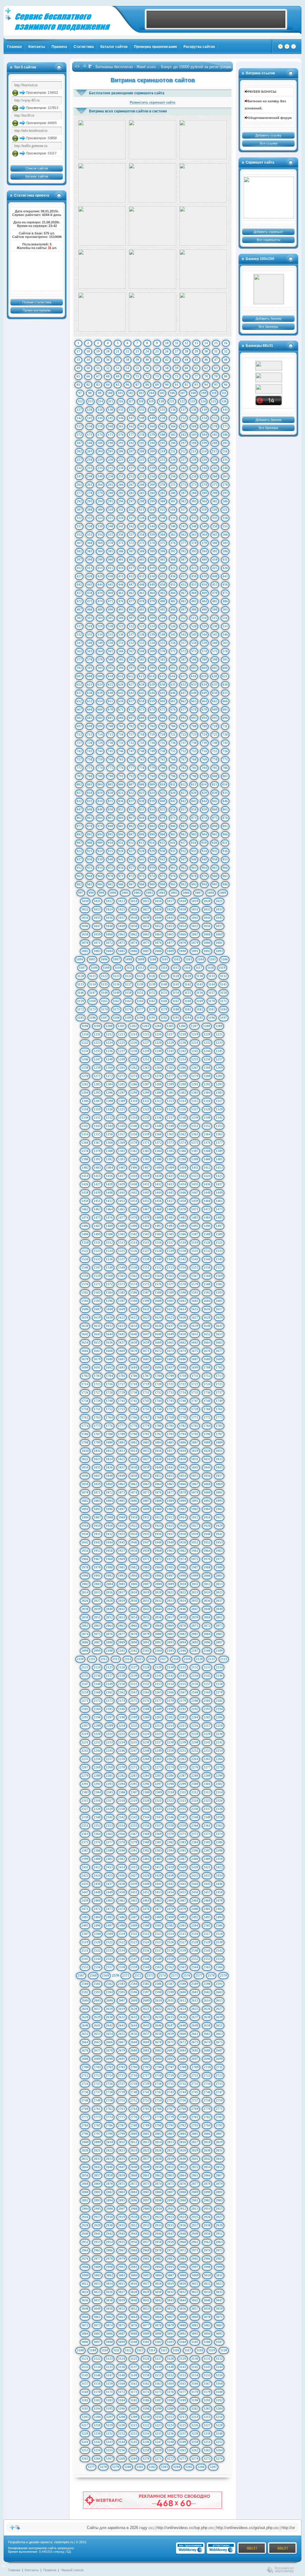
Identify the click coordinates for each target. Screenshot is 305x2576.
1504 (158, 1234)
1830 (183, 1459)
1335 (146, 1118)
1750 (85, 1409)
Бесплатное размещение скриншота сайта (127, 93)
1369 (122, 1143)
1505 (170, 1234)
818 (90, 793)
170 (215, 426)
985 (111, 884)
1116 (187, 968)
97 (80, 393)
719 (152, 734)
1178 (152, 1009)
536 (121, 634)
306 (225, 501)
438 (194, 576)
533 (90, 634)
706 (173, 726)
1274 (134, 1076)
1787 (97, 1434)
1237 (122, 1051)
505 (111, 618)
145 (111, 418)
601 (173, 668)
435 (163, 576)
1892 (207, 1501)
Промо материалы (37, 310)
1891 (195, 1501)
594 (100, 668)
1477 (122, 1218)
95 (216, 385)
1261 (122, 1068)
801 (225, 776)
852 (131, 809)
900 (163, 834)
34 (88, 360)
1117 (199, 968)
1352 (207, 1126)
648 (194, 693)
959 (152, 868)
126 (224, 401)
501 (225, 609)
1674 (183, 1351)
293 (90, 501)
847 (79, 809)
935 (215, 851)
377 (183, 543)
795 (163, 776)
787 (79, 776)
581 (121, 659)
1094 (80, 959)
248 (90, 476)
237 (131, 468)
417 (131, 568)
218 (90, 460)
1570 (85, 1284)
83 (98, 385)
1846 (85, 1476)
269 (152, 485)
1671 (146, 1351)
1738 (85, 1401)
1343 (97, 1126)
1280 (207, 1076)
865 (111, 818)
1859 (97, 1484)
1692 (109, 1367)
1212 (109, 1034)
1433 (170, 1184)
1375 (195, 1143)
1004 (162, 893)
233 (90, 468)
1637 (170, 1326)
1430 (134, 1184)
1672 (158, 1351)
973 (142, 876)
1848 (109, 1476)
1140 (164, 984)
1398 (183, 1159)
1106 (224, 959)
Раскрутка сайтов (199, 47)
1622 (134, 1317)
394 (204, 551)
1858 (85, 1484)
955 (111, 868)
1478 (134, 1218)
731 (121, 743)
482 (183, 601)
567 (131, 651)
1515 (146, 1242)
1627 (195, 1317)
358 (142, 535)
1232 (207, 1043)
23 (137, 351)
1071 (97, 943)
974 (152, 876)
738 (194, 743)
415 (111, 568)
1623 (146, 1317)
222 (131, 460)
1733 (170, 1392)
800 (215, 776)
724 (204, 734)
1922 (134, 1526)
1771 (195, 1417)
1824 (109, 1459)
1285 (122, 1084)
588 (194, 659)
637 (79, 693)
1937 (170, 1534)
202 (79, 451)
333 (194, 518)
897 (131, 834)
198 (194, 443)
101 (120, 393)
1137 (128, 984)
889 (204, 826)
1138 (140, 984)
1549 (122, 1267)
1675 (195, 1351)
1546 (85, 1267)
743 (90, 751)
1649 (170, 1334)
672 (131, 709)
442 (79, 585)
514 (204, 618)
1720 (158, 1384)
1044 (207, 918)
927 (131, 851)
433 (142, 576)
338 (90, 526)
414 (100, 568)
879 (100, 826)
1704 (110, 1376)
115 (111, 401)
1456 (158, 1201)
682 (79, 718)
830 (215, 793)
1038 (134, 918)
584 (152, 659)
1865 (170, 1484)
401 (121, 560)
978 (194, 876)
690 (163, 718)
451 (173, 585)
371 (121, 543)
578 (90, 659)
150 (163, 418)
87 (137, 385)
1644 (109, 1334)
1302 (183, 1093)
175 (111, 435)
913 (141, 843)
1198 (85, 1026)
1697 (170, 1367)
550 (111, 643)
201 (225, 443)
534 (100, 634)
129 (100, 410)
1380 (109, 1151)
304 (204, 501)
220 (111, 460)
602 (183, 668)
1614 (183, 1309)
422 (183, 568)
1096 (104, 959)
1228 (158, 1043)
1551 (146, 1267)
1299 (146, 1093)
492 (131, 609)
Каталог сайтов (114, 47)
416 (121, 568)
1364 (207, 1134)
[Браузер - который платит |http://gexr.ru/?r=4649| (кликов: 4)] (203, 226)
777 (131, 768)
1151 (140, 993)
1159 (81, 1001)
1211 (97, 1034)
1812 (109, 1451)
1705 (122, 1376)
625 (111, 684)
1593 (219, 1292)
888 (194, 826)
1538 (134, 1259)
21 (118, 351)
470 (215, 593)
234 (100, 468)
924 (100, 851)
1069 (219, 934)
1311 (146, 1101)
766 (173, 759)
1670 (134, 1351)
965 (215, 868)
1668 (109, 1351)
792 (131, 776)
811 (173, 784)
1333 (122, 1118)
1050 (134, 926)
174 (100, 435)
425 (215, 568)
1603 (195, 1301)
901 (173, 834)
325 (111, 518)
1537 (122, 1259)
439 (204, 576)
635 (215, 684)
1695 (146, 1367)
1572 (109, 1284)
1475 (97, 1218)
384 (100, 551)
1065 (170, 934)
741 (225, 743)
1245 (219, 1051)
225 (163, 460)
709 (204, 726)
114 (101, 401)
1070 (85, 943)
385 (111, 551)
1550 (134, 1267)
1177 (140, 1009)
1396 (158, 1159)
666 (225, 701)
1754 (134, 1409)
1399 (195, 1159)
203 (90, 451)
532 (79, 634)
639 (100, 693)
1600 (158, 1301)
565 (111, 651)
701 (121, 726)
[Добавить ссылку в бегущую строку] (85, 68)
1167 (176, 1001)
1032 (207, 909)
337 (79, 526)
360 (163, 535)
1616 (207, 1309)
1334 (134, 1118)
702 (131, 726)
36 (108, 360)
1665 (219, 1342)
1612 (158, 1309)
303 (194, 501)
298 (142, 501)
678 (194, 709)
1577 (170, 1284)
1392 (109, 1159)
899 (152, 834)
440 (215, 576)
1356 (109, 1134)
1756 (158, 1409)
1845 (219, 1467)
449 (152, 585)
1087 (146, 951)
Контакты (37, 47)
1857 (219, 1476)
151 (173, 418)
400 (111, 560)
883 (142, 826)
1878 (183, 1492)
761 (121, 759)
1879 (195, 1492)
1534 (85, 1259)
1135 (104, 984)
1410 (183, 1168)
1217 (170, 1034)
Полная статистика (37, 302)
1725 (219, 1384)
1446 (183, 1193)
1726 (85, 1392)
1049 (122, 926)
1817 (170, 1451)
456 (225, 585)
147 (131, 418)
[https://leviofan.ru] (269, 389)
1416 (109, 1176)
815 (214, 784)
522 (131, 626)
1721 (170, 1384)
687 (131, 718)
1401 (219, 1159)
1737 (219, 1392)
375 (163, 543)
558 (194, 643)
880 (111, 826)
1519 (195, 1242)
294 (100, 501)
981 (225, 876)
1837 (122, 1467)
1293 (219, 1084)
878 (90, 826)
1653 (219, 1334)
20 (108, 351)
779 (152, 768)
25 (157, 351)
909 (100, 843)
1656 (109, 1342)
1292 (207, 1084)
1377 (219, 1143)
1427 (97, 1184)
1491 (146, 1226)
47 (216, 360)
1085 (122, 951)
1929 (219, 1526)
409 (204, 560)
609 (100, 676)
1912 (158, 1517)
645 (163, 693)
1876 (158, 1492)
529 (204, 626)
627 (131, 684)
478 (142, 601)
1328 (207, 1109)
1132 (224, 976)
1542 (183, 1259)
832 (79, 801)
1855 (195, 1476)
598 (142, 668)
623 (90, 684)
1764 (109, 1417)
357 (131, 535)
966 (225, 868)
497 (183, 609)
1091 (195, 951)
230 (215, 460)
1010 (85, 901)
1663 (195, 1342)
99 (100, 393)
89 (157, 385)
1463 (97, 1209)
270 (163, 485)
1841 (170, 1467)
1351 (195, 1126)
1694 (134, 1367)
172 (79, 435)
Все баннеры (268, 327)
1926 (183, 1526)
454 (204, 585)
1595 (97, 1301)
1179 (164, 1009)
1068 (207, 934)
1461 (219, 1201)
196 (173, 443)
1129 (188, 976)
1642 (85, 1334)
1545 (219, 1259)
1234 (85, 1051)
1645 (122, 1334)
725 (215, 734)
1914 (183, 1517)
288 (194, 493)
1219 (195, 1034)
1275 (146, 1076)
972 (131, 876)
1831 (195, 1459)
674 (152, 709)
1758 (183, 1409)
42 (167, 360)
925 (111, 851)
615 (162, 676)
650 (215, 693)
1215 (146, 1034)
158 (90, 426)
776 (121, 768)
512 (183, 618)
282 (131, 493)
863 (90, 818)
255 (163, 476)
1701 (219, 1367)
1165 (152, 1001)
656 (121, 701)
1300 (158, 1093)
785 (215, 768)
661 (173, 701)
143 (90, 418)
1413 (219, 1168)
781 (173, 768)
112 (80, 401)
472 (79, 601)
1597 (122, 1301)
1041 (170, 918)
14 (206, 343)
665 (215, 701)
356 (121, 535)
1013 (122, 901)
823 (142, 793)
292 (79, 501)
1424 (207, 1176)
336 (225, 518)
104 (152, 393)
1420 (158, 1176)
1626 (183, 1317)
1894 (85, 1509)
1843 (195, 1467)
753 (194, 751)
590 (215, 659)
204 (100, 451)
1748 (207, 1401)
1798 (85, 1442)
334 (204, 518)
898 (142, 834)
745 (111, 751)
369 (100, 543)
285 (163, 493)
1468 (158, 1209)
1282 (85, 1084)
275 (215, 485)
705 (163, 726)
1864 (158, 1484)
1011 (97, 901)
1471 (195, 1209)
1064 (158, 934)
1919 (97, 1526)
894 (100, 834)
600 (163, 668)
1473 (219, 1209)
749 (152, 751)
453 (194, 585)
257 (183, 476)
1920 (109, 1526)
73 (157, 376)
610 (111, 676)
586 (173, 659)
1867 (195, 1484)
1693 (122, 1367)
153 (194, 418)
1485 (219, 1218)
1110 (118, 968)
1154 (176, 993)
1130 (200, 976)
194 (152, 443)
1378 (85, 1151)
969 (100, 876)
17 (78, 351)
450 (163, 585)
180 (163, 435)
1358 (134, 1134)
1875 (146, 1492)
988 (142, 884)
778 (142, 768)
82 (88, 385)
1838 (134, 1467)
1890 (183, 1501)
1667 (97, 1351)
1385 (170, 1151)
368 (90, 543)
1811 (97, 1451)
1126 (152, 976)
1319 (97, 1109)
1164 (140, 1001)
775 (111, 768)
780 (163, 768)
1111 (129, 968)
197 (183, 443)
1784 (207, 1426)
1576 (158, 1284)
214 (204, 451)
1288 (158, 1084)
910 (111, 843)
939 (100, 859)
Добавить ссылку (268, 135)
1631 (97, 1326)
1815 (146, 1451)
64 (226, 368)
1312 (158, 1101)
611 (121, 676)
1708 (158, 1376)
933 (194, 851)
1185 (81, 1018)
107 (183, 393)
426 (225, 568)
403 (142, 560)
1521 (219, 1242)
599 (152, 668)
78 (206, 376)
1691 (97, 1367)
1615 (195, 1309)
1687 (195, 1359)
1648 (158, 1334)
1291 (195, 1084)
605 (215, 668)
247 (79, 476)
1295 (97, 1093)
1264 (158, 1068)
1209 (219, 1026)
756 (225, 751)
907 (79, 843)
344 (152, 526)
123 (193, 401)
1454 (134, 1201)
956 (121, 868)
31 (216, 351)
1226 (134, 1043)
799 (204, 776)
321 (225, 510)
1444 (158, 1193)
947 (183, 859)
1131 (212, 976)
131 (121, 410)
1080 (207, 943)
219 (100, 460)
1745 (170, 1401)
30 (206, 351)
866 (121, 818)
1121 (92, 976)
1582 (85, 1292)
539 (152, 634)
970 (111, 876)
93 (196, 385)
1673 (170, 1351)
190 (111, 443)
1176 (128, 1009)
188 (90, 443)
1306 (85, 1101)
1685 (170, 1359)
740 (215, 743)
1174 (104, 1009)
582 (131, 659)
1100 (153, 959)
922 (79, 851)
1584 (109, 1292)
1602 (183, 1301)
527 (183, 626)
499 (204, 609)
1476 (109, 1218)
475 (111, 601)
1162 (116, 1001)
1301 (170, 1093)
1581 (219, 1284)
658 (142, 701)
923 (90, 851)
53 (118, 368)
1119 (222, 968)
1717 (122, 1384)
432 (131, 576)
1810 (85, 1451)
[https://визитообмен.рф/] (269, 289)
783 (194, 768)
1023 (97, 909)
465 (163, 593)
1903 (195, 1509)
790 (111, 776)
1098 (129, 959)
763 (142, 759)
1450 (85, 1201)
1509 (219, 1234)
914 (152, 843)
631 (173, 684)
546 (225, 634)
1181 (188, 1009)
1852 (158, 1476)
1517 (170, 1242)
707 (183, 726)
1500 (109, 1234)
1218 (183, 1034)
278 (90, 493)
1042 (183, 918)
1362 (183, 1134)
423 (194, 568)
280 (111, 493)
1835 (97, 1467)
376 (173, 543)
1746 (183, 1401)
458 (90, 593)
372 (131, 543)
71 (137, 376)
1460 (207, 1201)
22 (127, 351)
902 (183, 834)
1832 (207, 1459)
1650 (183, 1334)
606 (225, 668)
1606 (85, 1309)
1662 (183, 1342)
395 (215, 551)
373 (142, 543)
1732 (158, 1392)
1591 (195, 1292)
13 (196, 343)
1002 (137, 893)
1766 (134, 1417)
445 (111, 585)
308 (90, 510)
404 (152, 560)
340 (111, 526)
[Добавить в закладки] (287, 48)
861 (225, 809)
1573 (122, 1284)
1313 (170, 1101)
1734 (183, 1392)
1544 (207, 1259)
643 (142, 693)
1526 (134, 1251)
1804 (158, 1442)
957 (131, 868)
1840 (158, 1467)
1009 (223, 893)
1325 (170, 1109)
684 (100, 718)
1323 (146, 1109)
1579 (195, 1284)
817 (79, 793)
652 (79, 701)
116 (121, 401)
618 (194, 676)
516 (225, 618)
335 (215, 518)
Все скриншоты (269, 240)
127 (79, 410)
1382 (134, 1151)
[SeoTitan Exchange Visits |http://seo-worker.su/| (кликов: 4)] (203, 269)
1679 (97, 1359)
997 (81, 893)
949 (204, 859)
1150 (128, 993)
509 (152, 618)
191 (121, 443)
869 (152, 818)
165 (163, 426)
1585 (122, 1292)
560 (215, 643)
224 (152, 460)
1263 (146, 1068)
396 (225, 551)
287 (183, 493)
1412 (207, 1168)
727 (79, 743)
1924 (158, 1526)
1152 (152, 993)
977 (183, 876)
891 (225, 826)
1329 (219, 1109)
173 (90, 435)
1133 (81, 984)
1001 (125, 893)
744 (100, 751)
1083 (97, 951)
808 (142, 784)
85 (118, 385)
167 (183, 426)
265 (111, 485)
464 (152, 593)
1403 (97, 1168)
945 (163, 859)
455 (215, 585)
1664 (207, 1342)
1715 (97, 1384)
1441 (122, 1193)
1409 (171, 1168)
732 (131, 743)
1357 (122, 1134)
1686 (183, 1359)
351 (225, 526)
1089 (170, 951)
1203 (146, 1026)
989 (152, 884)
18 (88, 351)
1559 (97, 1276)
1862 (134, 1484)
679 (204, 709)
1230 (183, 1043)
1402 (85, 1168)
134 (152, 410)
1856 (207, 1476)
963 (194, 868)
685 (111, 718)
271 (173, 485)
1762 (85, 1417)
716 (121, 734)
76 (186, 376)
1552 (158, 1267)
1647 (146, 1334)
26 (167, 351)
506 (121, 618)
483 (194, 601)
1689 (219, 1359)
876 (225, 818)
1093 (219, 951)
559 (204, 643)
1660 (158, 1342)
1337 (170, 1118)
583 (142, 659)
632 (183, 684)
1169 (200, 1001)
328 (142, 518)
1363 (195, 1134)
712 (79, 734)
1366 (85, 1143)
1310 (134, 1101)
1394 (134, 1159)
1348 (158, 1126)
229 (204, 460)
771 (225, 759)
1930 (85, 1534)
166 (173, 426)
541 (173, 634)
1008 (211, 893)
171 (225, 426)
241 (173, 468)
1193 (176, 1018)
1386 (183, 1151)
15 (216, 343)
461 (121, 593)
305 (215, 501)
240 (163, 468)
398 (90, 560)
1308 (110, 1101)
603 (194, 668)
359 (152, 535)
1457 (170, 1201)
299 (152, 501)
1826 (134, 1459)
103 (141, 393)
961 (173, 868)
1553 (170, 1267)
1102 (177, 959)
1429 (122, 1184)
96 (226, 385)
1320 (109, 1109)
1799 (97, 1442)
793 (142, 776)
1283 (97, 1084)
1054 (183, 926)
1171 (224, 1001)
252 (131, 476)
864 (100, 818)
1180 (176, 1009)
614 (152, 676)
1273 (122, 1076)
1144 (212, 984)
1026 (134, 909)
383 (90, 551)
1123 (116, 976)
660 (163, 701)
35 (98, 360)
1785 (219, 1426)
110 (214, 393)
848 (90, 809)
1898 (134, 1509)
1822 (85, 1459)
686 (121, 718)
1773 (219, 1417)
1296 (109, 1093)
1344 (109, 1126)
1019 (195, 901)
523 (142, 626)
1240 (158, 1051)
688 (142, 718)
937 (79, 859)
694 (204, 718)
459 (100, 593)
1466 (134, 1209)
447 (131, 585)
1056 (207, 926)
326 (121, 518)
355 (111, 535)
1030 (183, 909)
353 (90, 535)
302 (183, 501)
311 (121, 510)
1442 (134, 1193)
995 (215, 884)
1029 (170, 909)
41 (157, 360)
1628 (207, 1317)
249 (100, 476)
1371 (146, 1143)
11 (177, 343)
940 (111, 859)
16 (226, 343)
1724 (207, 1384)
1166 (164, 1001)
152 (183, 418)
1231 (195, 1043)
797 (183, 776)
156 (225, 418)
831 (225, 793)
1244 (207, 1051)
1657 (122, 1342)
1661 (170, 1342)
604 (204, 668)
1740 (109, 1401)
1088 (158, 951)
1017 (170, 901)
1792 (158, 1434)
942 (131, 859)
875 (215, 818)
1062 (134, 934)
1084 (109, 951)
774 (100, 768)
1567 (195, 1276)
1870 (85, 1492)
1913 (170, 1517)
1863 (146, 1484)
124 (203, 401)
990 (163, 884)
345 (163, 526)
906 (225, 834)
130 (111, 410)
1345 (122, 1126)
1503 (146, 1234)
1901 (170, 1509)
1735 (195, 1392)
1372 (158, 1143)
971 (121, 876)
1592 (207, 1292)
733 (142, 743)
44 (186, 360)
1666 (85, 1351)
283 (142, 493)
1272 (109, 1076)
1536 (109, 1259)
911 (121, 843)
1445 (170, 1193)
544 (204, 634)
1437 (219, 1184)
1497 (219, 1226)
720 (163, 734)
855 (163, 809)
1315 (195, 1101)
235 (111, 468)
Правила (59, 47)
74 (167, 376)
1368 (109, 1143)
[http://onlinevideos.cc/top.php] (269, 401)
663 (194, 701)
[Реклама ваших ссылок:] (269, 198)
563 (90, 651)
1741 (122, 1401)
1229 (170, 1043)
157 (79, 426)
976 (173, 876)
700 (111, 726)
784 (204, 768)
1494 (183, 1226)
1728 (109, 1392)
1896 (109, 1509)
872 (183, 818)
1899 (146, 1509)
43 (177, 360)
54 (127, 368)
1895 (97, 1509)
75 (177, 376)
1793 (170, 1434)
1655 (97, 1342)
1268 (207, 1068)
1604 (207, 1301)
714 (100, 734)
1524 (109, 1251)
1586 (134, 1292)
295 (111, 501)
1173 (92, 1009)
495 (163, 609)
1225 (122, 1043)
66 (88, 376)
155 (215, 418)
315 (162, 510)
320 (214, 510)
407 (183, 560)
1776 (109, 1426)
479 (152, 601)
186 (225, 435)
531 (225, 626)
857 (183, 809)
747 (131, 751)
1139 (152, 984)
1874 (134, 1492)
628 (142, 684)
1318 (85, 1109)
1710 (183, 1376)
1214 (134, 1034)
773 (90, 768)
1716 (109, 1384)
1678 (85, 1359)
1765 (122, 1417)
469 (204, 593)
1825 (122, 1459)
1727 (97, 1392)
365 (215, 535)
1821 (219, 1451)
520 (111, 626)
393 (194, 551)
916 (173, 843)
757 (79, 759)
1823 (97, 1459)
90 (167, 385)
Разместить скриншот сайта (152, 102)
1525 (122, 1251)
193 (142, 443)
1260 (109, 1068)
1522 (85, 1251)
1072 (109, 943)
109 (204, 393)
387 (131, 551)
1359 (146, 1134)
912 (131, 843)
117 (131, 401)
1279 (195, 1076)
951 (225, 859)
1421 (170, 1176)
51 (98, 368)
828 (194, 793)
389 (152, 551)
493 (142, 609)
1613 (170, 1309)
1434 (183, 1184)
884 (152, 826)
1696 (158, 1367)
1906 (85, 1517)
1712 (207, 1376)
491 (121, 609)
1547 (97, 1267)
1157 (212, 993)
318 (194, 510)
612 (131, 676)
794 (152, 776)
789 (100, 776)
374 (152, 543)
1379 (97, 1151)
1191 (152, 1018)
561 (225, 643)
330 (163, 518)
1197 (224, 1018)
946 (173, 859)
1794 (183, 1434)
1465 (122, 1209)
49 (78, 368)
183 (194, 435)
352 (79, 535)
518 (90, 626)
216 (225, 451)
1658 (134, 1342)
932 (183, 851)
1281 (219, 1076)
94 (206, 385)
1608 (110, 1309)
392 (183, 551)
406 (173, 560)
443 (90, 585)
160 (111, 426)
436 (173, 576)
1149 (116, 993)
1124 (128, 976)
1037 (122, 918)
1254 (183, 1059)
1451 (97, 1201)
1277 (170, 1076)
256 (173, 476)
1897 (122, 1509)
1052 (158, 926)
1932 (109, 1534)
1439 (97, 1193)
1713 (219, 1376)
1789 (122, 1434)
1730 (134, 1392)
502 (79, 618)
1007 (198, 893)
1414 (85, 1176)
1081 (219, 943)
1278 (183, 1076)
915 (162, 843)
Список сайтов (37, 168)
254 (152, 476)
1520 (207, 1242)
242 (183, 468)
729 (100, 743)
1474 (85, 1218)
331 (173, 518)
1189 (128, 1018)
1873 (122, 1492)
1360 (158, 1134)
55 (137, 368)
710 (215, 726)
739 (204, 743)
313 (141, 510)
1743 (146, 1401)
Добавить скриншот (268, 232)
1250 (134, 1059)
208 (142, 451)
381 (225, 543)
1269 (219, 1068)
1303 (195, 1093)
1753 (122, 1409)
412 (79, 568)
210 (163, 451)
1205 (170, 1026)
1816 (158, 1451)
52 (108, 368)
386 (121, 551)
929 (152, 851)
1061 (122, 934)
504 (100, 618)
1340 (207, 1118)
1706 (134, 1376)
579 (100, 659)
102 (131, 393)
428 (90, 576)
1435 (195, 1184)
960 (163, 868)
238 (142, 468)
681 (225, 709)
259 (204, 476)
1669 (122, 1351)
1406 (134, 1168)
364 (204, 535)
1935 (146, 1534)
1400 (207, 1159)
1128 (176, 976)
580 (111, 659)
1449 (219, 1193)
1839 (146, 1467)
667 (79, 709)
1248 (109, 1059)
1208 (207, 1026)
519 (100, 626)
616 (173, 676)
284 (152, 493)
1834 (85, 1467)
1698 (183, 1367)
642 (131, 693)
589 (204, 659)
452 (183, 585)
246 (225, 468)
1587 (146, 1292)
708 (194, 726)
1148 (104, 993)
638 (90, 693)
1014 (134, 901)
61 (196, 368)
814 (204, 784)
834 (100, 801)
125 (214, 401)
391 (173, 551)
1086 (134, 951)
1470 (183, 1209)
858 (194, 809)
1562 (134, 1276)
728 (90, 743)
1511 (97, 1242)
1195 (200, 1018)
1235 (97, 1051)
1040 (158, 918)
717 (131, 734)
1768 (158, 1417)
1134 (92, 984)
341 (121, 526)
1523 (97, 1251)
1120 (81, 976)
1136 (116, 984)
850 (111, 809)
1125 (140, 976)
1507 (195, 1234)
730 (111, 743)
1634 (134, 1326)
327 (131, 518)
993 (194, 884)
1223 (97, 1043)
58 (167, 368)
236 (121, 468)
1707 (146, 1376)
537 (131, 634)
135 (163, 410)
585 (163, 659)
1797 (219, 1434)
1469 (170, 1209)
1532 (207, 1251)
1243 (195, 1051)
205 (111, 451)
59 (177, 368)
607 (79, 676)
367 (79, 543)
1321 (122, 1109)
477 (131, 601)
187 (79, 443)
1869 (219, 1484)
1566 (183, 1276)
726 (225, 734)
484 (204, 601)
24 (147, 351)
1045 (219, 918)
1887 (146, 1501)
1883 (97, 1501)
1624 (158, 1317)
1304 (207, 1093)
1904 (207, 1509)
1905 (219, 1509)
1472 (207, 1209)
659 (152, 701)
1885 (122, 1501)
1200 (109, 1026)
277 (79, 493)
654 (100, 701)
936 (225, 851)
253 (142, 476)
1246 (85, 1059)
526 (173, 626)
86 (127, 385)
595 (111, 668)
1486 (85, 1226)
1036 (109, 918)
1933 (122, 1534)
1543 (195, 1259)
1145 (224, 984)
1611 (146, 1309)
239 (152, 468)
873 (194, 818)
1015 (146, 901)
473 (90, 601)
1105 (213, 959)
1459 (195, 1201)
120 (161, 401)
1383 (146, 1151)
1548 (109, 1267)
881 (121, 826)
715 (111, 734)
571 (173, 651)
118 (141, 401)
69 (118, 376)
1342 (85, 1126)
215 (214, 451)
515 (214, 618)
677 (183, 709)
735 (163, 743)
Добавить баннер (269, 319)
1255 (195, 1059)
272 (183, 485)
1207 (194, 1026)
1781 (170, 1426)
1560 (109, 1276)
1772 (207, 1417)
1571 (97, 1284)
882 (131, 826)
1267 (195, 1068)
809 (152, 784)
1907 (97, 1517)
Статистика (84, 47)
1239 (146, 1051)
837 (131, 801)
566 (121, 651)
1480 (158, 1218)
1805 (170, 1442)
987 (131, 884)
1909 (122, 1517)
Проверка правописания (155, 47)
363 (194, 535)
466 (173, 593)
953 (90, 868)
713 (90, 734)
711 (225, 726)
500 (215, 609)
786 (225, 768)
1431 (146, 1184)
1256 (207, 1059)
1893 (219, 1501)
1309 (122, 1101)
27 (177, 351)
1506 (183, 1234)
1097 (116, 959)
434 (152, 576)
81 (78, 385)
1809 (219, 1442)
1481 (170, 1218)
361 (173, 535)
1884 (109, 1501)
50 (88, 368)
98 (90, 393)
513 (194, 618)
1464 (109, 1209)
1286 (134, 1084)
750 (163, 751)
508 (142, 618)
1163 (128, 1001)
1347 (146, 1126)
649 (204, 693)
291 (225, 493)
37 (118, 360)
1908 (110, 1517)
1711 (195, 1376)
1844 (207, 1467)
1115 (176, 968)
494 (152, 609)
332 (183, 518)
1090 (183, 951)
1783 (195, 1426)
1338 (183, 1118)
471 (225, 593)
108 (193, 393)
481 (173, 601)
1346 (134, 1126)
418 (142, 568)
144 (100, 418)
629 (152, 684)
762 (131, 759)
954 (100, 868)
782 (183, 768)
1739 (97, 1401)
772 (79, 768)
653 (90, 701)
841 (173, 801)
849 (100, 809)
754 (204, 751)
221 (121, 460)
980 (215, 876)
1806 (183, 1442)
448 (142, 585)
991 (173, 884)
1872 (109, 1492)
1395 (146, 1159)
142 (79, 418)
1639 (195, 1326)
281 (121, 493)
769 (204, 759)
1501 (122, 1234)
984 (100, 884)
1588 (158, 1292)
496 (173, 609)
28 (186, 351)
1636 (158, 1326)
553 (142, 643)
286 (173, 493)
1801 (122, 1442)
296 (121, 501)
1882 (85, 1501)
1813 (122, 1451)
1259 (97, 1068)
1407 (146, 1168)
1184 (224, 1009)
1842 (183, 1467)
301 (173, 501)
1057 (219, 926)
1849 (122, 1476)
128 (90, 410)
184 (204, 435)
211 (173, 451)
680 (215, 709)
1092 (207, 951)
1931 (97, 1534)
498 (194, 609)
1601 (170, 1301)
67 (98, 376)
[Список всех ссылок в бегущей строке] (91, 68)
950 (215, 859)
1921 (122, 1526)
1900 (158, 1509)
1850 (134, 1476)
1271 (97, 1076)
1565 (170, 1276)
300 (163, 501)
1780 (158, 1426)
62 (206, 368)
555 (163, 643)
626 (121, 684)
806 (121, 784)
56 (147, 368)
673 (142, 709)
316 (173, 510)
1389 (219, 1151)
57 (157, 368)
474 (100, 601)
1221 (219, 1034)
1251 (146, 1059)
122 (182, 401)
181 (173, 435)
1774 (85, 1426)
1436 (207, 1184)
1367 (97, 1143)
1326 (183, 1109)
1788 (109, 1434)
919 (204, 843)
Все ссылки (269, 143)
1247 (97, 1059)
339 (100, 526)
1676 (207, 1351)
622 (79, 684)
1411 (195, 1168)
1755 (146, 1409)
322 (79, 518)
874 (204, 818)
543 (194, 634)
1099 (141, 959)
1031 (195, 909)
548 (90, 643)
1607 (97, 1309)
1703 (97, 1376)
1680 (109, 1359)
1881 (219, 1492)
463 (142, 593)
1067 (195, 934)
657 (131, 701)
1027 (146, 909)
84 (108, 385)
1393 (122, 1159)
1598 (134, 1301)
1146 (81, 993)
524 (152, 626)
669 (100, 709)
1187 (104, 1018)
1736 (207, 1392)
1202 (133, 1026)
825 (163, 793)
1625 (170, 1317)
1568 (207, 1276)
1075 (146, 943)
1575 (146, 1284)
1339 (195, 1118)
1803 (146, 1442)
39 (137, 360)
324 (100, 518)
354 (100, 535)
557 (183, 643)
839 (152, 801)
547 (79, 643)
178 (142, 435)
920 (214, 843)
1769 (170, 1417)
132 (131, 410)
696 (225, 718)
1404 (110, 1168)
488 (90, 609)
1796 (207, 1434)
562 (79, 651)
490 (111, 609)
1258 (85, 1068)
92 (186, 385)
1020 (207, 901)
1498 (85, 1234)
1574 (134, 1284)
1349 (170, 1126)
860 (215, 809)
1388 (207, 1151)
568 (142, 651)
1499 (97, 1234)
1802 (134, 1442)
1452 (109, 1201)
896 (121, 834)
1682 (134, 1359)
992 (183, 884)
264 (100, 485)
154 (204, 418)
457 (79, 593)
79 (216, 376)
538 (142, 634)
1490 (134, 1226)
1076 (158, 943)
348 (194, 526)
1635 (146, 1326)
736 (173, 743)
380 (215, 543)
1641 (219, 1326)
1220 (207, 1034)
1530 (183, 1251)
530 (215, 626)
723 (194, 734)
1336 (158, 1118)
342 (131, 526)
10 (167, 343)
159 (100, 426)
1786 (85, 1434)
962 (183, 868)
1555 (195, 1267)
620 (214, 676)
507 (131, 618)
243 (194, 468)
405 (163, 560)
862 (79, 818)
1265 (170, 1068)
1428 (109, 1184)
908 (90, 843)
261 (225, 476)
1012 (109, 901)
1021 (219, 901)
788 (90, 776)
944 (152, 859)
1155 (188, 993)
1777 (122, 1426)
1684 (158, 1359)
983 (90, 884)
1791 (146, 1434)
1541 (170, 1259)
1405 (122, 1168)
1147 (92, 993)
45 (196, 360)
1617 (219, 1309)
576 (225, 651)
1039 (146, 918)
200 (215, 443)
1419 (146, 1176)
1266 (183, 1068)
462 (131, 593)
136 (173, 410)
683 (90, 718)
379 (204, 543)
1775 (97, 1426)
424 (204, 568)
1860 (109, 1484)
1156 (200, 993)
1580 (207, 1284)
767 (183, 759)
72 (147, 376)
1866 (183, 1484)
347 (183, 526)
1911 (146, 1517)
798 (194, 776)
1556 (207, 1267)
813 (194, 784)
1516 (158, 1242)
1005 (174, 893)
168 (194, 426)
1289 (170, 1084)
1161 (104, 1001)
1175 (116, 1009)
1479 (146, 1218)
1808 (207, 1442)
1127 (164, 976)
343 (142, 526)
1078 (183, 943)
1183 (212, 1009)
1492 (158, 1226)
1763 (97, 1417)
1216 (158, 1034)
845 (215, 801)
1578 (183, 1284)
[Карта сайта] (294, 48)
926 (121, 851)
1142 (188, 984)
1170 (212, 1001)
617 (183, 676)
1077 (170, 943)
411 (225, 560)
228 (194, 460)
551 (121, 643)
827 (183, 793)
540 (163, 634)
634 (204, 684)
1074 (134, 943)
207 (131, 451)
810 (163, 784)
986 (121, 884)
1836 (109, 1467)
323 (90, 518)
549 (100, 643)
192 (131, 443)
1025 (122, 909)
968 (90, 876)
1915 (195, 1517)
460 (111, 593)
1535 (97, 1259)
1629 (219, 1317)
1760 (207, 1409)
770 (215, 759)
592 (79, 668)
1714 (85, 1384)
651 (225, 693)
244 (204, 468)
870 (163, 818)
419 (152, 568)
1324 (158, 1109)
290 (215, 493)
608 (90, 676)
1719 (146, 1384)
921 (225, 843)
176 (121, 435)
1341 (219, 1118)
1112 (141, 968)
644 (152, 693)
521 (121, 626)
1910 (134, 1517)
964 (204, 868)
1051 (146, 926)
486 (225, 601)
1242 (183, 1051)
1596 (109, 1301)
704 (152, 726)
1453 (122, 1201)
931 (173, 851)
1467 (146, 1209)
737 (183, 743)
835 (111, 801)
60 (186, 368)
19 (98, 351)
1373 (170, 1143)
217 (79, 460)
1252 (158, 1059)
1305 (219, 1093)
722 (183, 734)
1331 (97, 1118)
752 (183, 751)
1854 (183, 1476)
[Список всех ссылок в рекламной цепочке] (8, 19)
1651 (195, 1334)
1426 (85, 1184)
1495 (195, 1226)
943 (142, 859)
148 (142, 418)
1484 (207, 1218)
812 (183, 784)
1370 (134, 1143)
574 (204, 651)
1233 (219, 1043)
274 (204, 485)
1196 (212, 1018)
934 (204, 851)
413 (90, 568)
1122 (104, 976)
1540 (158, 1259)
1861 (122, 1484)
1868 (207, 1484)
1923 (146, 1526)
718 (142, 734)
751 (173, 751)
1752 (109, 1409)
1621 (122, 1317)
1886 (134, 1501)
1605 (219, 1301)
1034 (85, 918)
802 (79, 784)
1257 (219, 1059)
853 (142, 809)
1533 (219, 1251)
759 (100, 759)
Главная (14, 47)
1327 (195, 1109)
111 (224, 393)
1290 (183, 1084)
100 (110, 393)
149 (152, 418)
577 (79, 659)
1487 (97, 1226)
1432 (158, 1184)
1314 (183, 1101)
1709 (171, 1376)
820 (111, 793)
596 (121, 668)
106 (172, 393)
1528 (158, 1251)
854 (152, 809)
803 (90, 784)
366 (225, 535)
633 (194, 684)
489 (100, 609)
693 (194, 718)
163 (142, 426)
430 (111, 576)
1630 (85, 1326)
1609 (122, 1309)
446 (121, 585)
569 (152, 651)
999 (102, 893)
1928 (207, 1526)
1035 (97, 918)
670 (111, 709)
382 (79, 551)
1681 (122, 1359)
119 (151, 401)
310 (111, 510)
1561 (122, 1276)
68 (108, 376)
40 (147, 360)
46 (206, 360)
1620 (109, 1317)
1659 (146, 1342)
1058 (85, 934)
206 (121, 451)
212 (183, 451)
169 (204, 426)
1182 (200, 1009)
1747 (195, 1401)
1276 (158, 1076)
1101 (165, 959)
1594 (85, 1301)
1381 (122, 1151)
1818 (183, 1451)
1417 (122, 1176)
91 (177, 385)
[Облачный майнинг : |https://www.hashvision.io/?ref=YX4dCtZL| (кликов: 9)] (152, 312)
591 (225, 659)
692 (183, 718)
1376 (207, 1143)
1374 (183, 1143)
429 (100, 576)
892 (79, 834)
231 (225, 460)
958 (142, 868)
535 (111, 634)
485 (215, 601)
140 (215, 410)
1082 (85, 951)
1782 (183, 1426)
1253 (170, 1059)
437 (183, 576)
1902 (183, 1509)
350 (215, 526)
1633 (122, 1326)
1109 (106, 968)
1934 (134, 1534)
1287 (146, 1084)
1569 (219, 1276)
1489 (122, 1226)
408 (194, 560)
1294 (85, 1093)
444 (100, 585)
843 (194, 801)
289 (204, 493)
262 (79, 485)
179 (152, 435)
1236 (109, 1051)
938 (90, 859)
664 (204, 701)
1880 (207, 1492)
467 (183, 593)
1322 (134, 1109)
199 (204, 443)
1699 (195, 1367)
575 (215, 651)
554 (152, 643)
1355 (97, 1134)
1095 (92, 959)
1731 (146, 1392)
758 (90, 759)
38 (127, 360)
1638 (183, 1326)
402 (131, 560)
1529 (170, 1251)
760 (111, 759)
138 (194, 410)
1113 (152, 968)
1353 (219, 1126)
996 (225, 884)
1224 (109, 1043)
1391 (97, 1159)
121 (172, 401)
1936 (158, 1534)
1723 (195, 1384)
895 (111, 834)
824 (152, 793)
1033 (219, 909)
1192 (164, 1018)
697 (79, 726)
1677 (219, 1351)
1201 (121, 1026)
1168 (188, 1001)
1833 (219, 1459)
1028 (158, 909)
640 (111, 693)
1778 (134, 1426)
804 (100, 784)
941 (121, 859)
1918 (85, 1526)
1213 (122, 1034)
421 (173, 568)
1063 (146, 934)
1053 (170, 926)
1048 (109, 926)
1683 (146, 1359)
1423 (195, 1176)
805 (111, 784)
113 (90, 401)
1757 (170, 1409)
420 (163, 568)
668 (90, 709)
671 (121, 709)
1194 (188, 1018)
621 (225, 676)
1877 (170, 1492)
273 (194, 485)
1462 (85, 1209)
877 (79, 826)
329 (152, 518)
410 (215, 560)
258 (194, 476)
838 (142, 801)
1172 (81, 1009)
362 (183, 535)
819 (100, 793)
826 (173, 793)
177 (131, 435)
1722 (183, 1384)
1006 (186, 893)
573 (194, 651)
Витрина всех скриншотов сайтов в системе (128, 111)
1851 (146, 1476)
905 (215, 834)
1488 (109, 1226)
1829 (170, 1459)
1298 (134, 1093)
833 (90, 801)
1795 (195, 1434)
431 (121, 576)
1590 (183, 1292)
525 (163, 626)
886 (173, 826)
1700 (207, 1367)
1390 (85, 1159)
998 (91, 893)
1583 (97, 1292)
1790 (134, 1434)
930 (163, 851)
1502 (134, 1234)
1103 (189, 959)
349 (204, 526)
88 (147, 385)
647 (183, 693)
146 (121, 418)
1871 (97, 1492)
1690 (85, 1367)
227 (183, 460)
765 (163, 759)
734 (152, 743)
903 (194, 834)
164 (152, 426)
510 (163, 618)
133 (142, 410)
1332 (109, 1118)
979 (204, 876)
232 (79, 468)
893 (90, 834)
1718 (134, 1384)
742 (79, 751)
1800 (109, 1442)
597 (131, 668)
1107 (82, 968)
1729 (122, 1392)
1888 (158, 1501)
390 (163, 551)
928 (142, 851)
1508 (207, 1234)
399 (100, 560)
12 (186, 343)
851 (121, 809)
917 (183, 843)
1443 (146, 1193)
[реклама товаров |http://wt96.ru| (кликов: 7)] (152, 269)
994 (204, 884)
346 (173, 526)
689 (152, 718)
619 (204, 676)
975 (163, 876)
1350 (183, 1126)
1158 (224, 993)
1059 (97, 934)
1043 (195, 918)
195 (163, 443)
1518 (183, 1242)
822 (131, 793)
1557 (219, 1267)
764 (152, 759)
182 (183, 435)
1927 (195, 1526)
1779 (146, 1426)
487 (79, 609)
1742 (134, 1401)
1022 (85, 909)
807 (131, 784)
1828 (158, 1459)
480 (163, 601)
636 (225, 684)
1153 (164, 993)
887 (183, 826)
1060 (109, 934)
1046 (85, 926)
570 (163, 651)
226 (173, 460)
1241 (170, 1051)
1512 (109, 1242)
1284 (109, 1084)
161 (121, 426)
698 (90, 726)
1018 (183, 901)
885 (163, 826)
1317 (219, 1101)
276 (225, 485)
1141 (176, 984)
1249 (122, 1059)
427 (79, 576)
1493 (170, 1226)
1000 (113, 893)
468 (194, 593)
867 (131, 818)
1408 (158, 1168)
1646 (134, 1334)
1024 (109, 909)
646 (173, 693)
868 (142, 818)
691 (173, 718)
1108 (94, 968)
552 (131, 643)
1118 (211, 968)
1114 (164, 968)
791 (121, 776)
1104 (201, 959)
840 (163, 801)
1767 (146, 1417)
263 (90, 485)
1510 (85, 1242)
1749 (219, 1401)
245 (215, 468)
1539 (146, 1259)
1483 (195, 1218)
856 (173, 809)
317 (183, 510)
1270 (85, 1076)
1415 (97, 1176)
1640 (207, 1326)
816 (225, 784)
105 (162, 393)
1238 (134, 1051)
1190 (140, 1018)
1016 (158, 901)
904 (204, 834)
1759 (195, 1409)
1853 (170, 1476)
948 (194, 859)
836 (121, 801)
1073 (122, 943)
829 (204, 793)
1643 (97, 1334)
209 (152, 451)
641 (121, 693)
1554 (183, 1267)
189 (100, 443)
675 (163, 709)
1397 (170, 1159)
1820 (207, 1451)
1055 (195, 926)
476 (121, 601)
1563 (146, 1276)
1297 (122, 1093)
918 (194, 843)
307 (79, 510)
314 (152, 510)
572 (183, 651)
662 (183, 701)
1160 (92, 1001)
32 (226, 351)
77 (196, 376)
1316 (207, 1101)
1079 (195, 943)
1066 (183, 934)
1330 (85, 1118)
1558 (85, 1276)
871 (173, 818)
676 (173, 709)
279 (100, 493)
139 (204, 410)
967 (79, 876)
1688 (207, 1359)
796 (173, 776)
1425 (219, 1176)
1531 (195, 1251)
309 (100, 510)
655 (111, 701)
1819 (195, 1451)
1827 (146, 1459)
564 (100, 651)
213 (194, 451)
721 (173, 734)
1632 (109, 1326)
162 (131, 426)
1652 (207, 1334)
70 (127, 376)
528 (194, 626)
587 (183, 659)
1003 (150, 893)
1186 (92, 1018)
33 (78, 360)
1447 (195, 1193)
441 (225, 576)
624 (100, 684)
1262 (134, 1068)
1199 (97, 1026)
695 (215, 718)
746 (121, 751)
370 (111, 543)
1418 (134, 1176)
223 (142, 460)
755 (215, 751)
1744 (158, 1401)
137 (183, 410)
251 (121, 476)
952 (79, 868)
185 (215, 435)
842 (183, 801)
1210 (85, 1034)
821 (121, 793)
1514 (134, 1242)
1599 (146, 1301)
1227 (146, 1043)
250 (111, 476)
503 (90, 618)
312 (131, 510)
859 (204, 809)
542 (183, 634)
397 (79, 560)
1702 (85, 1376)
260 (215, 476)
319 (204, 510)
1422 (183, 1176)
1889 (170, 1501)
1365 (219, 1134)
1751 (97, 1409)
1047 (97, 926)
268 (142, 485)
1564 (158, 1276)
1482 (183, 1218)
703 (142, 726)
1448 (207, 1193)
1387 (195, 1151)
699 (100, 726)
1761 (219, 1409)
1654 (85, 1342)
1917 (219, 1517)
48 (226, 360)
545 (215, 634)
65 (78, 376)
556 (173, 643)
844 (204, 801)
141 (225, 410)
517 (79, 626)
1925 (170, 1526)
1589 (170, 1292)
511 (173, 618)
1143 (200, 984)
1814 (134, 1451)
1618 (85, 1317)
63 (216, 368)
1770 (183, 1417)
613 (141, 676)
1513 (122, 1242)
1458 (183, 1201)
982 (79, 884)
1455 (146, 1201)
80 (226, 376)
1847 (97, 1476)
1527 (146, 1251)
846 (225, 801)
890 (215, 826)
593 (90, 668)
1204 (158, 1026)
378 (194, 543)
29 (196, 351)
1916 (207, 1517)
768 (194, 759)
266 (121, 485)
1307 (97, 1101)
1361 (170, 1134)
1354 (85, 1134)
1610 (134, 1309)
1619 (97, 1317)
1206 (182, 1026)
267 (131, 485)
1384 (158, 1151)
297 (131, 501)
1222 (85, 1043)
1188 (116, 1018)
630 (163, 684)
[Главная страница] (280, 48)
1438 (85, 1193)
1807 (195, 1442)
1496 (207, 1226)
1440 (109, 1193)
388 (142, 551)
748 (142, 751)
